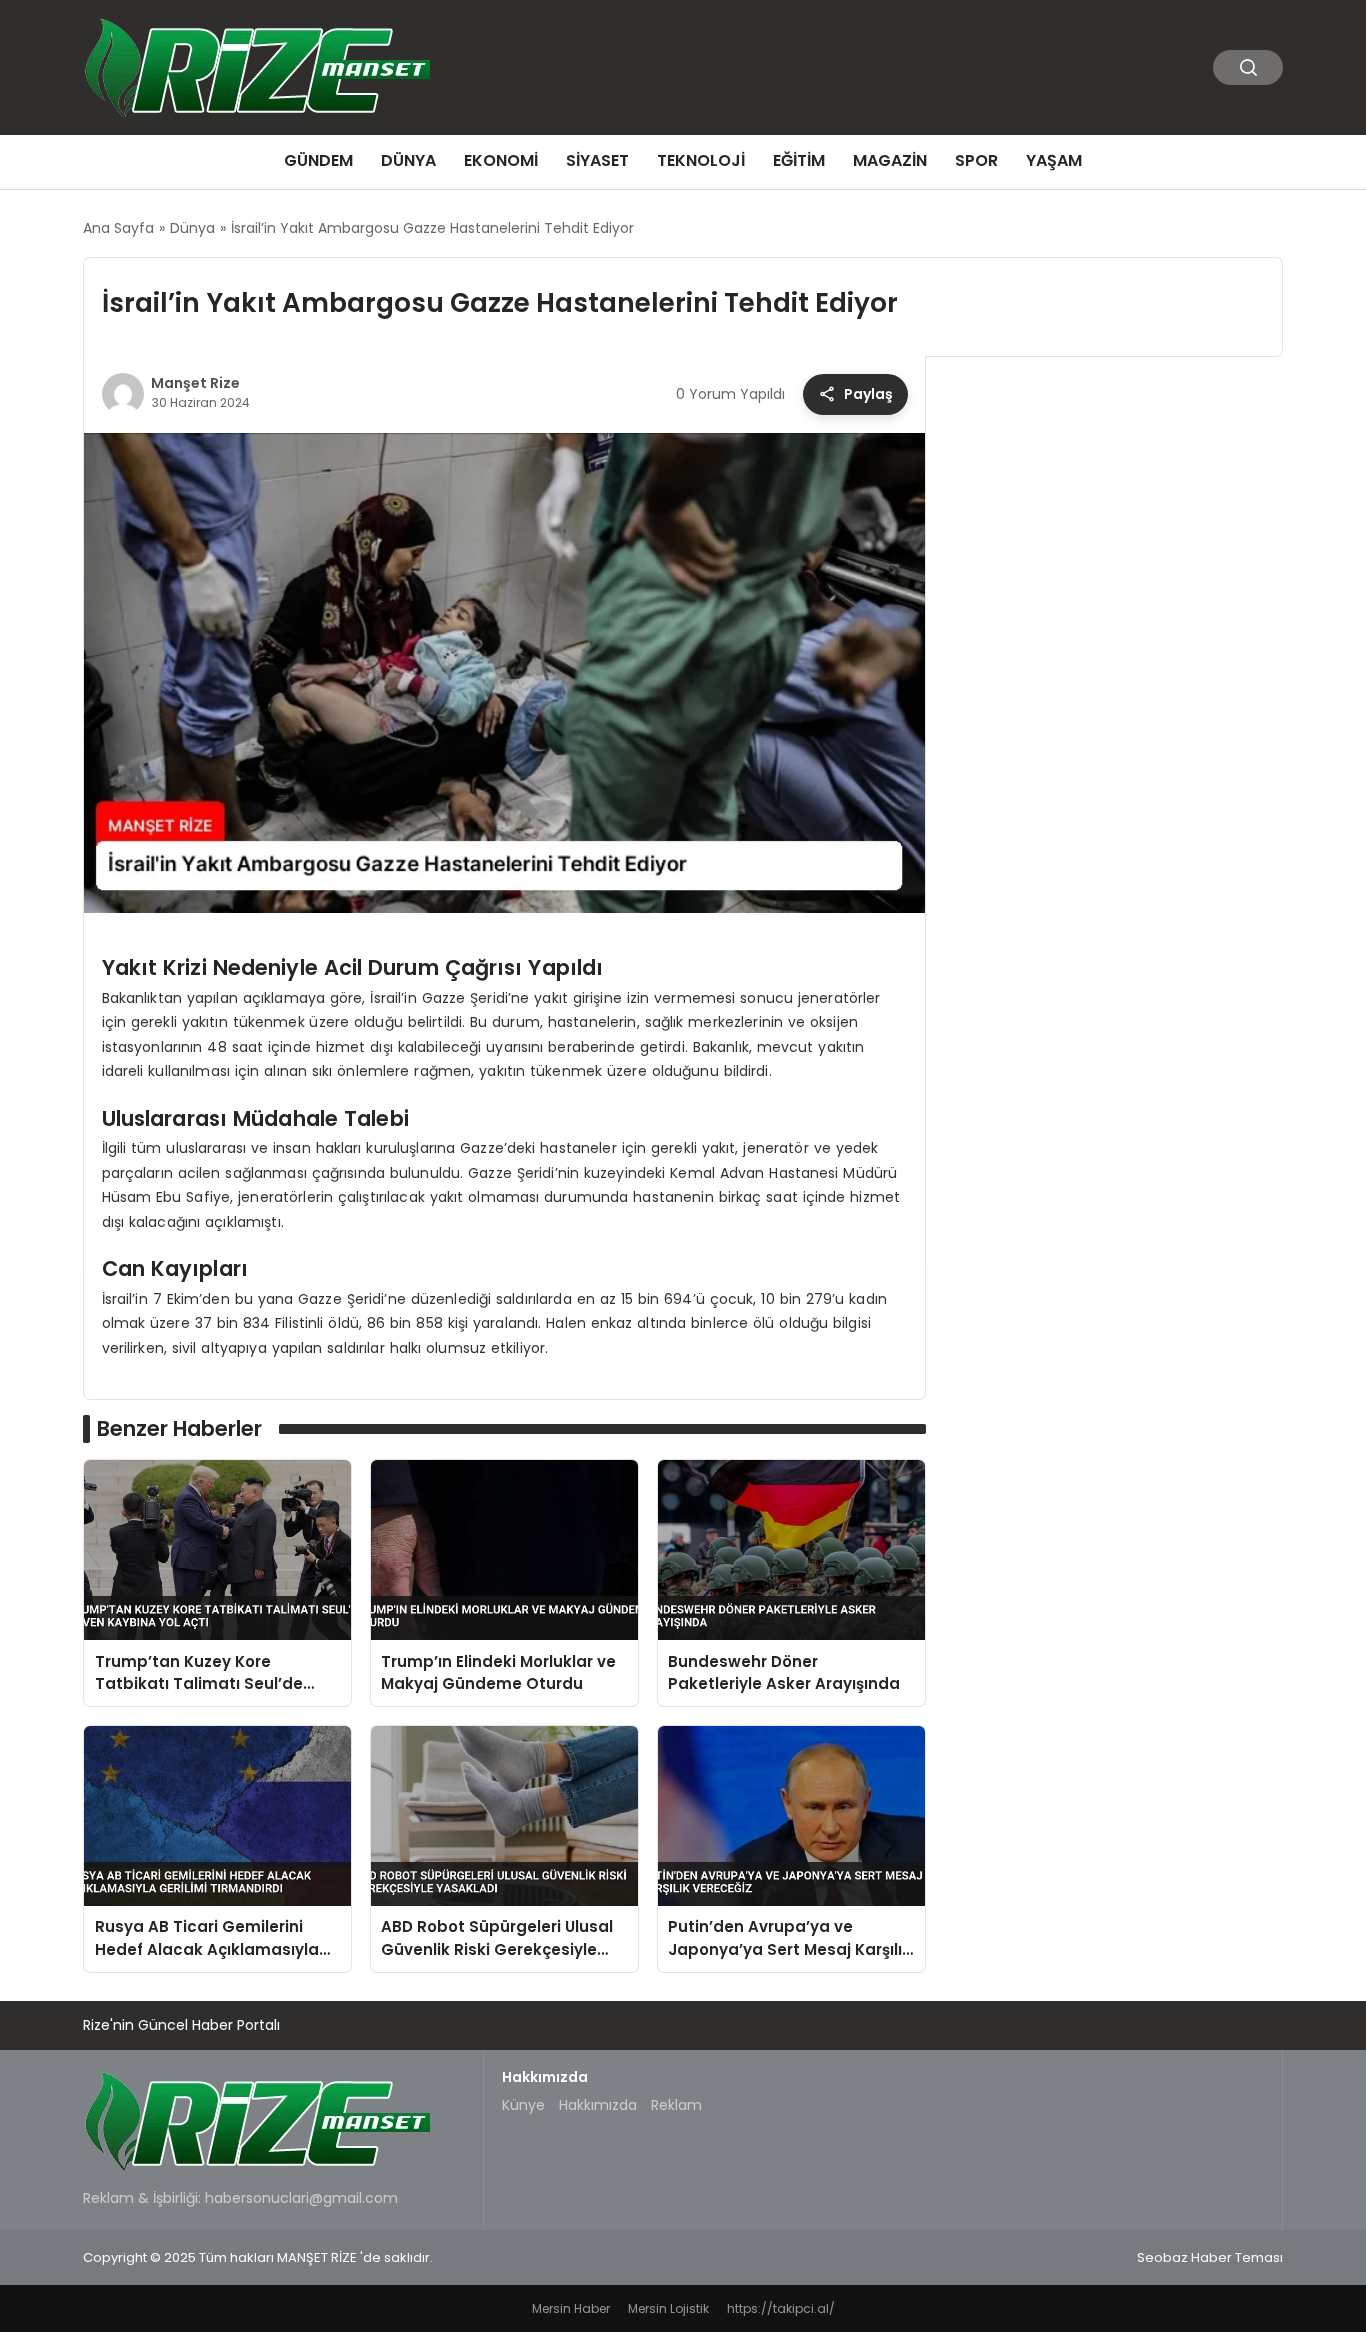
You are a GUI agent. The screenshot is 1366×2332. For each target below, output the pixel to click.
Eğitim (799, 160)
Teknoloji (701, 160)
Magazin (890, 160)
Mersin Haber (571, 2308)
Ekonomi (501, 160)
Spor (976, 160)
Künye (523, 2105)
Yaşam (1054, 160)
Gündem (318, 160)
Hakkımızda (598, 2105)
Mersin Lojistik (668, 2308)
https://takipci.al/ (781, 2308)
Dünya (408, 160)
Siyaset (597, 160)
